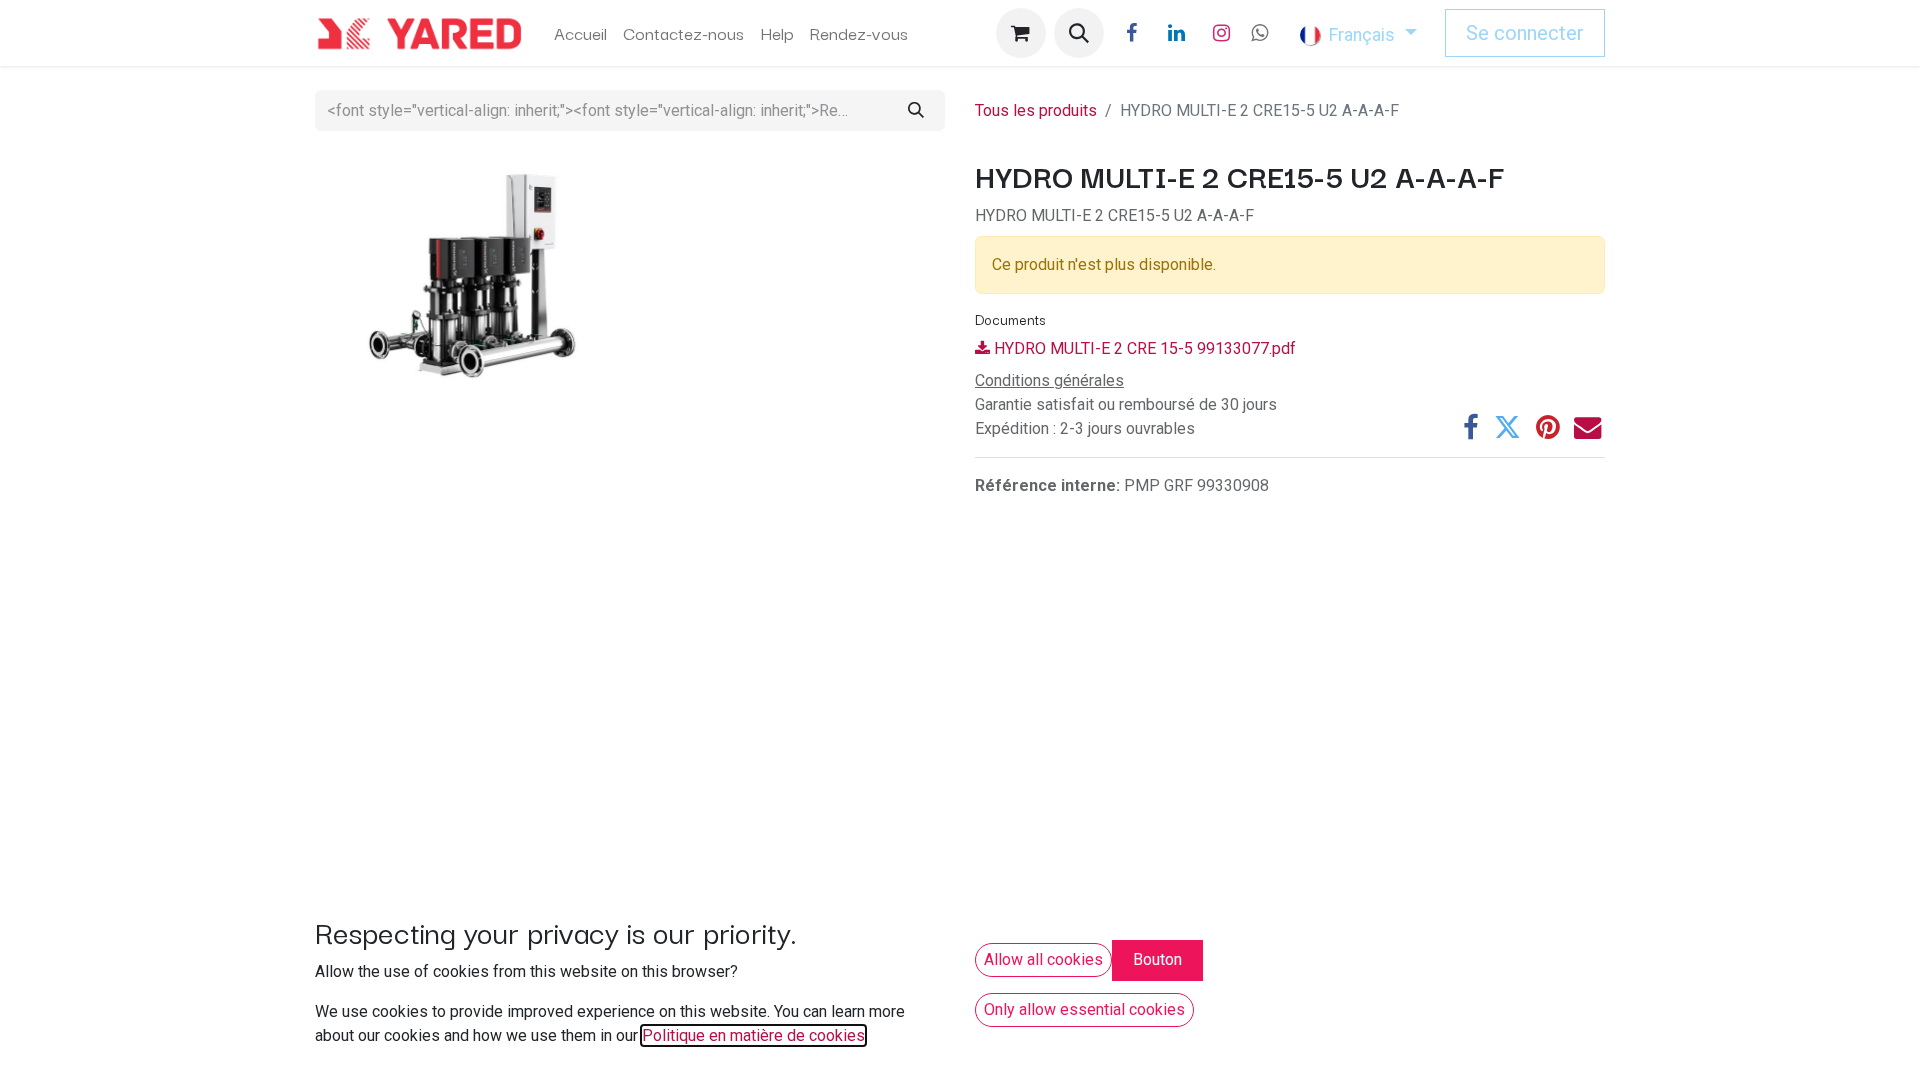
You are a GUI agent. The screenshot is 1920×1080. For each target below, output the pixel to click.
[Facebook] (1132, 33)
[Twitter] (1507, 427)
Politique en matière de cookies (753, 1035)
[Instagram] (1222, 33)
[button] (1079, 33)
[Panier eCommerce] (1021, 33)
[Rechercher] (916, 110)
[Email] (1587, 427)
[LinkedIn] (1177, 33)
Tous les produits (1036, 110)
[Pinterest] (1547, 427)
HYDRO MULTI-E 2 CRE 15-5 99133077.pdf (1143, 348)
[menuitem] (580, 33)
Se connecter (1525, 33)
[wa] (1259, 33)
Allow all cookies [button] (1043, 959)
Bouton (1157, 959)
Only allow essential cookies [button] (1084, 1009)
